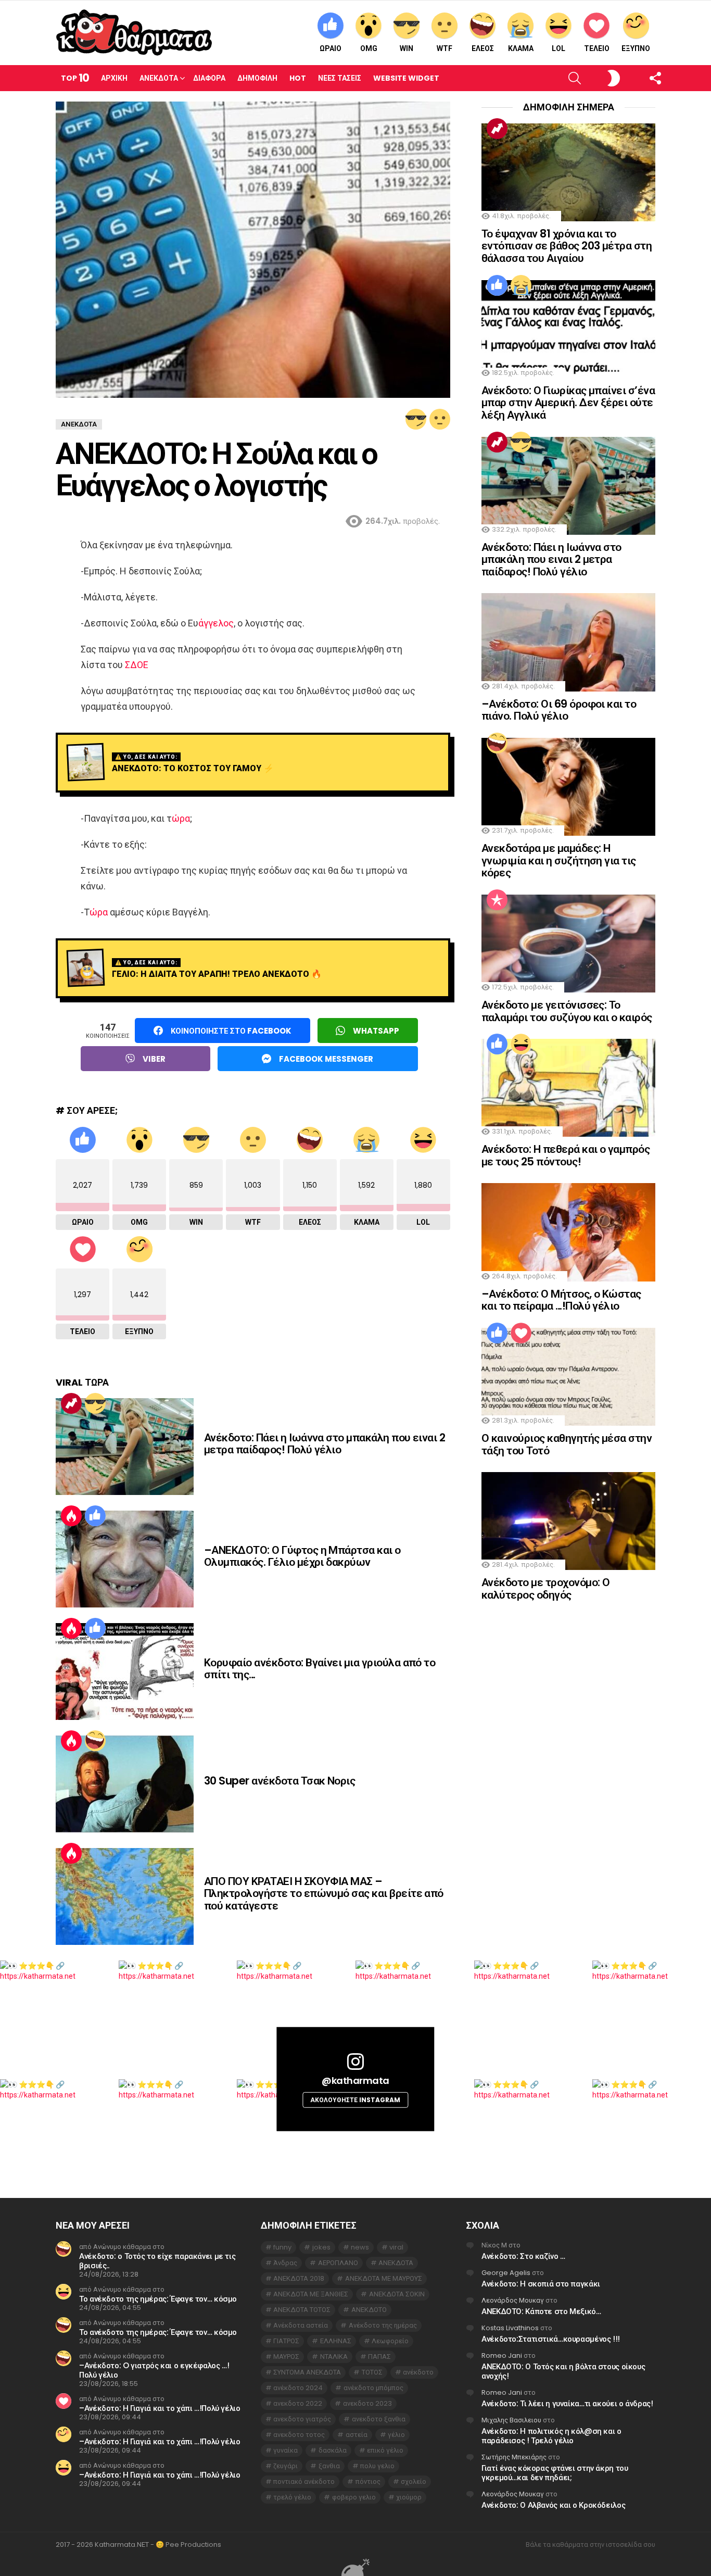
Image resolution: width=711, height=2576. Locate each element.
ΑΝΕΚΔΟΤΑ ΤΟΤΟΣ (302, 2310)
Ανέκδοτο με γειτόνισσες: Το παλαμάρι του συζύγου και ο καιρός (567, 1011)
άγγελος (216, 623)
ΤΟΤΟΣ (372, 2372)
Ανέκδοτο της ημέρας (383, 2325)
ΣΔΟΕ (137, 665)
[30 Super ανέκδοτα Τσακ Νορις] (125, 1784)
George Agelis (506, 2273)
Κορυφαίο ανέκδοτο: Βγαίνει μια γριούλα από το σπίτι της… (320, 1669)
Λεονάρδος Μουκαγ (513, 2300)
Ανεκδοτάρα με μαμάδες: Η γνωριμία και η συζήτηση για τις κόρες (559, 860)
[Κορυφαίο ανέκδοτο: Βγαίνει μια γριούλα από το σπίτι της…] (125, 1672)
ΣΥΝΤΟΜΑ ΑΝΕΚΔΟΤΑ (307, 2372)
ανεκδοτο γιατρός (302, 2419)
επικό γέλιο (385, 2450)
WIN (407, 48)
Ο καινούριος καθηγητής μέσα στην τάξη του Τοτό (567, 1444)
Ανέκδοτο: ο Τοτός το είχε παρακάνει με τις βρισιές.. (157, 2261)
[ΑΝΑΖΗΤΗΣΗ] (557, 78)
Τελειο (597, 48)
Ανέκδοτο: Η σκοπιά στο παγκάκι (541, 2284)
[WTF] (440, 419)
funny (282, 2247)
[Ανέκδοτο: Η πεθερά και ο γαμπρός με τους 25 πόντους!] (568, 1088)
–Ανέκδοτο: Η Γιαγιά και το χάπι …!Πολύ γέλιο (160, 2408)
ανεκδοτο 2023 (367, 2403)
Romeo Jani (502, 2355)
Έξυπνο (636, 48)
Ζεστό (71, 1516)
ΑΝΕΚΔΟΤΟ (369, 2310)
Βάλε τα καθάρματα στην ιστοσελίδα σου (591, 2545)
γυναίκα (285, 2450)
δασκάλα (333, 2450)
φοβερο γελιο (354, 2497)
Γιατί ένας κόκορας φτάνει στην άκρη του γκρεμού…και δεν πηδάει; (555, 2473)
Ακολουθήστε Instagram (355, 2100)
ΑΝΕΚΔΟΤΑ (396, 2263)
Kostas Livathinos (510, 2328)
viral (396, 2247)
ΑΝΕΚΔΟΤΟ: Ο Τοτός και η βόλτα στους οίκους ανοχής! (563, 2371)
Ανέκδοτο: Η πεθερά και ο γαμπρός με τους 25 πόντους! (566, 1155)
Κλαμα (521, 48)
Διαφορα (209, 78)
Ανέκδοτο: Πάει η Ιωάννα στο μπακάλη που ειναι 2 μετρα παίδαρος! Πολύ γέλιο (325, 1444)
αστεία (357, 2435)
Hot (298, 78)
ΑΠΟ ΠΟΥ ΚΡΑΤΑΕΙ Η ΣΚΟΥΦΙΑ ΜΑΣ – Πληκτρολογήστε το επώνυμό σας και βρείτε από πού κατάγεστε (324, 1893)
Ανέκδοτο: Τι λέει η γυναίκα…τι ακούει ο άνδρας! (567, 2403)
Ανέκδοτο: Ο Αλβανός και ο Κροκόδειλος (553, 2505)
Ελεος (483, 48)
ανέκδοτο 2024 (298, 2388)
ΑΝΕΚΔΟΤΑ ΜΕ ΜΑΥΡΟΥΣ (384, 2278)
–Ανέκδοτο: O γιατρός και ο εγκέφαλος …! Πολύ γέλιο (154, 2370)
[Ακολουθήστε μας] (637, 78)
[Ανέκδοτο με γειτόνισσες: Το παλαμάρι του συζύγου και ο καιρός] (568, 944)
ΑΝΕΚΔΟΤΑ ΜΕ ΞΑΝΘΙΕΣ (311, 2294)
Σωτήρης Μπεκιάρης (514, 2457)
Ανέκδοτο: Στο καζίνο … (523, 2256)
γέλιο (396, 2435)
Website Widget (406, 78)
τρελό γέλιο (292, 2497)
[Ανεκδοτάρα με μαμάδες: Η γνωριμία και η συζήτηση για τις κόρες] (568, 787)
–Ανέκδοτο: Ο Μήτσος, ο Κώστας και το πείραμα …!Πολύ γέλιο (561, 1300)
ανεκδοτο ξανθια (379, 2419)
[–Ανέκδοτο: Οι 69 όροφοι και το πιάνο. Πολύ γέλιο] (568, 642)
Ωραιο (331, 48)
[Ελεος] (95, 1741)
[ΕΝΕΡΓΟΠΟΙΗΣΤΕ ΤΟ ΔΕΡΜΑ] (596, 78)
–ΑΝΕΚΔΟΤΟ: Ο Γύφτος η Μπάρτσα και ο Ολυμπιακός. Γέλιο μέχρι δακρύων (302, 1556)
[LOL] (521, 1044)
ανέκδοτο (418, 2372)
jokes (321, 2247)
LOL (558, 48)
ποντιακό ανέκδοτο (304, 2481)
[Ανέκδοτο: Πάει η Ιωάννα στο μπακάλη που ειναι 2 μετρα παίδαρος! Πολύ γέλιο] (125, 1447)
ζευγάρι (285, 2466)
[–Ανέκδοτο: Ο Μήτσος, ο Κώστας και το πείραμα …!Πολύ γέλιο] (568, 1232)
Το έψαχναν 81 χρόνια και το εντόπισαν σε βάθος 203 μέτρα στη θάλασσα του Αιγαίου (567, 246)
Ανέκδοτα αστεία (301, 2325)
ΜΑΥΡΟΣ (286, 2357)
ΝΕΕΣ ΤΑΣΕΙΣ (340, 78)
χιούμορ (409, 2497)
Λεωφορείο (390, 2341)
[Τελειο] (521, 1333)
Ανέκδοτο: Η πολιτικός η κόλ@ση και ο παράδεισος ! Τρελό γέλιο (551, 2436)
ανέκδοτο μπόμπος (373, 2388)
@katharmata (355, 2081)
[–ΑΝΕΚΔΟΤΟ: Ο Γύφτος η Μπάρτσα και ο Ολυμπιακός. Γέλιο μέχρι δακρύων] (125, 1559)
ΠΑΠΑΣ (379, 2357)
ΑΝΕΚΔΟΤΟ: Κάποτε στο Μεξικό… (541, 2311)
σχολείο (414, 2481)
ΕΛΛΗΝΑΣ (336, 2341)
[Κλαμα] (521, 285)
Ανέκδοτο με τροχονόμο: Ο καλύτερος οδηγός (545, 1588)
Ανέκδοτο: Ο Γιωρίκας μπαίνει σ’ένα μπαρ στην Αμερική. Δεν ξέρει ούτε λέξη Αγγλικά (568, 403)
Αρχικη (114, 78)
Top (75, 78)
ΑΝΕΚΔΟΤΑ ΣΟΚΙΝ (397, 2294)
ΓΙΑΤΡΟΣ (286, 2341)
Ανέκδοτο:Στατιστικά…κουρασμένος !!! (551, 2339)
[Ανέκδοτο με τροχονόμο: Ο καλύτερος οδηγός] (568, 1521)
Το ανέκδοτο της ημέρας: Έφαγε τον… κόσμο (158, 2299)
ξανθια (329, 2466)
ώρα (181, 818)
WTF (445, 48)
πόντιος (368, 2481)
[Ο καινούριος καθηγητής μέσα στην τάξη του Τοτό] (568, 1377)
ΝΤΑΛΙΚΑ (334, 2357)
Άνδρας (285, 2263)
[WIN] (416, 419)
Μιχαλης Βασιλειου (511, 2420)
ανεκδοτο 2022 (298, 2403)
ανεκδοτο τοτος (299, 2435)
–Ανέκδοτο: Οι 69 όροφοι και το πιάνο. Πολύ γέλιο (559, 710)
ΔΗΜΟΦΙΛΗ (257, 78)
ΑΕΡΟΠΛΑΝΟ (338, 2263)
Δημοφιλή (497, 900)
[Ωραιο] (95, 1516)
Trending (71, 1403)
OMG (369, 48)
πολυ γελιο (377, 2466)
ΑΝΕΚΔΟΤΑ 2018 (299, 2278)
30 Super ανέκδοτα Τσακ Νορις (280, 1781)
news (360, 2247)
